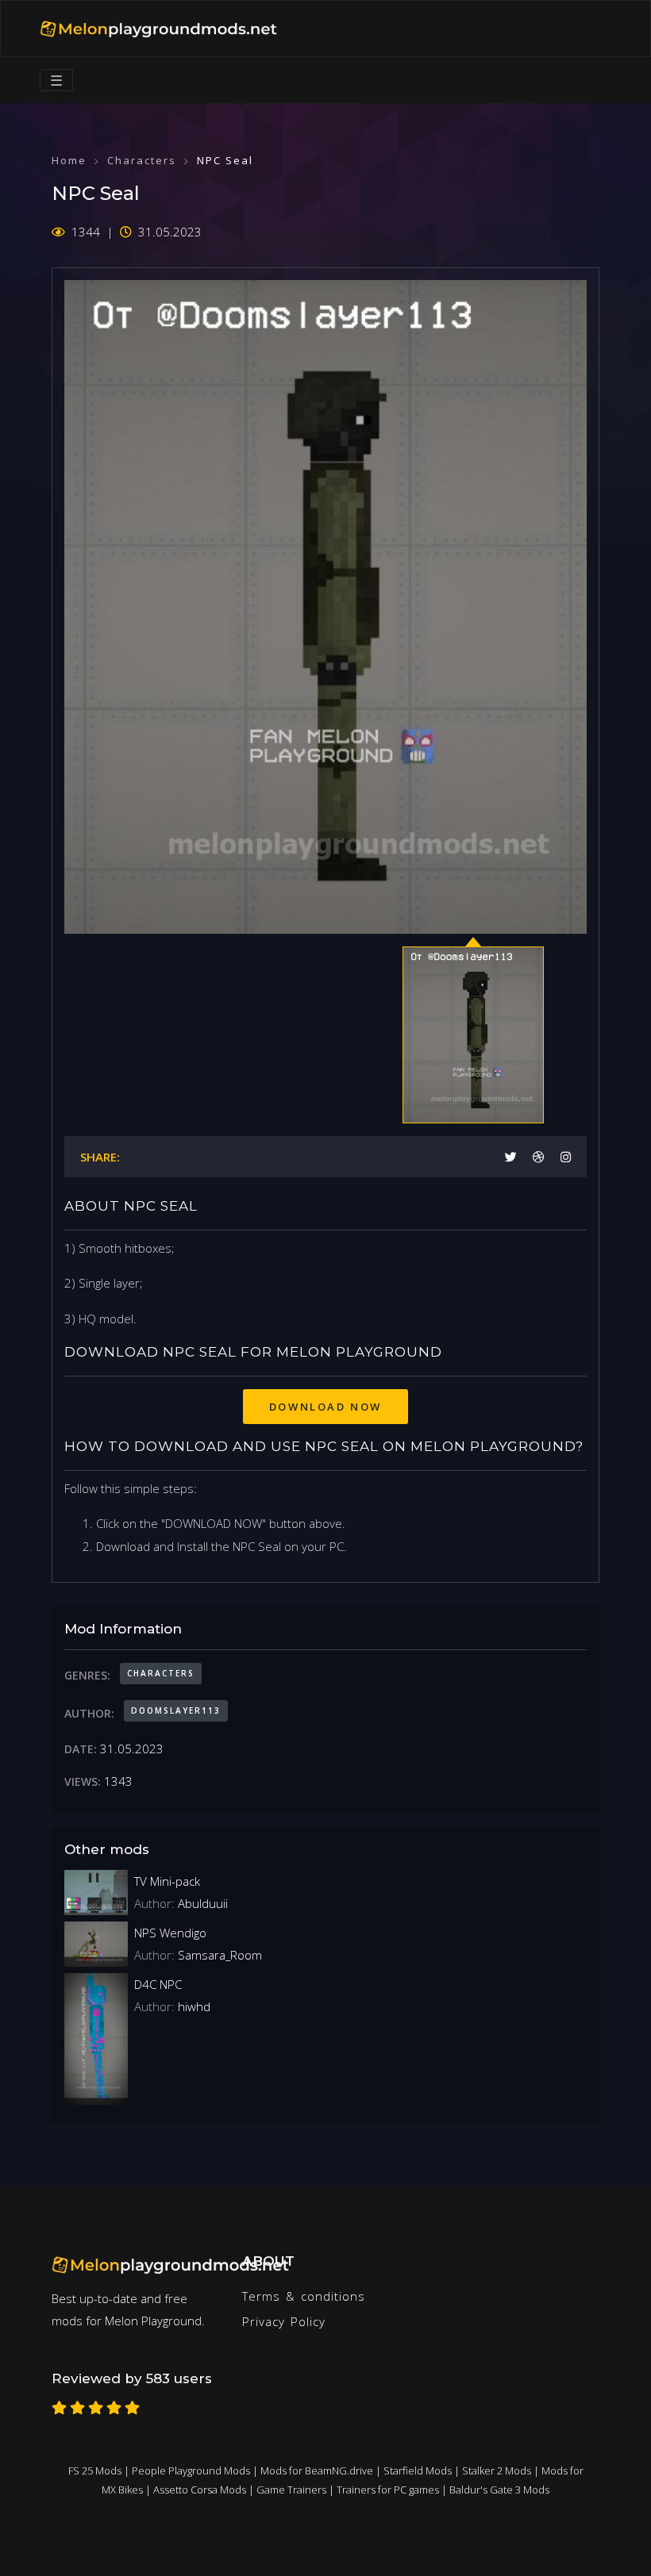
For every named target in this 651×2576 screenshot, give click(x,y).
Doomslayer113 (176, 1710)
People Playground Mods (191, 2470)
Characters (142, 160)
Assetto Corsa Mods (200, 2490)
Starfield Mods (418, 2470)
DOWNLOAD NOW (325, 1407)
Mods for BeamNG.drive (317, 2470)
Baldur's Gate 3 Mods (499, 2490)
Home (69, 160)
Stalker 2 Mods (497, 2470)
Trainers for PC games (388, 2490)
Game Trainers (291, 2490)
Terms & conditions (304, 2296)
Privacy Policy (284, 2321)
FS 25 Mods (95, 2470)
